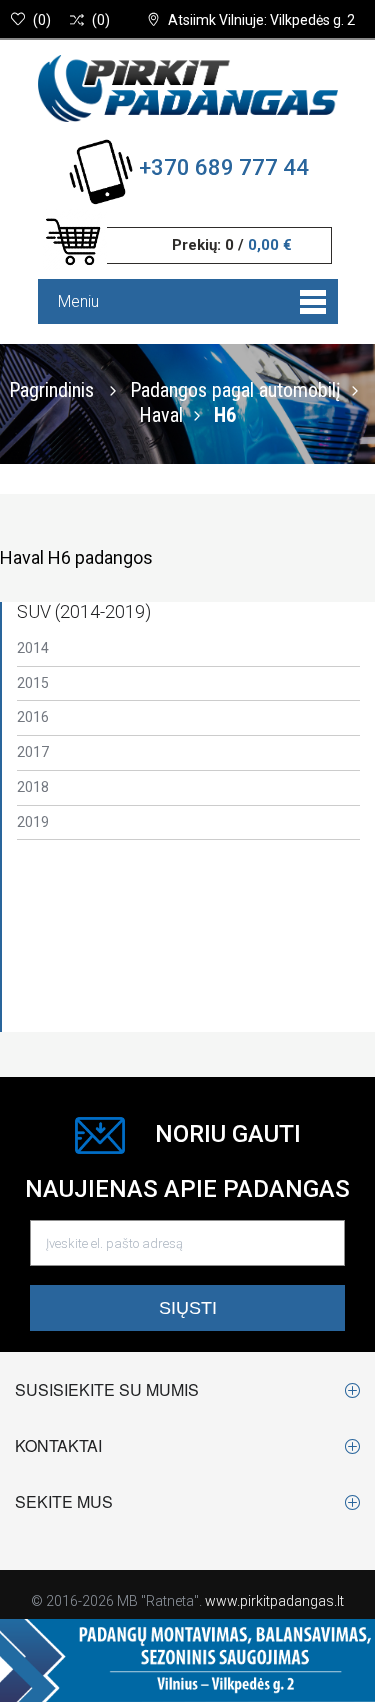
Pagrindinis (51, 389)
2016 (33, 717)
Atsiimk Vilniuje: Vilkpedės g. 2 (261, 20)
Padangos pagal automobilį (235, 389)
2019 (33, 822)
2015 (33, 683)
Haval (161, 414)
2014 (33, 648)
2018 (33, 787)
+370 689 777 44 (224, 167)
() (42, 20)
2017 (33, 752)
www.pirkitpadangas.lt (274, 1601)
